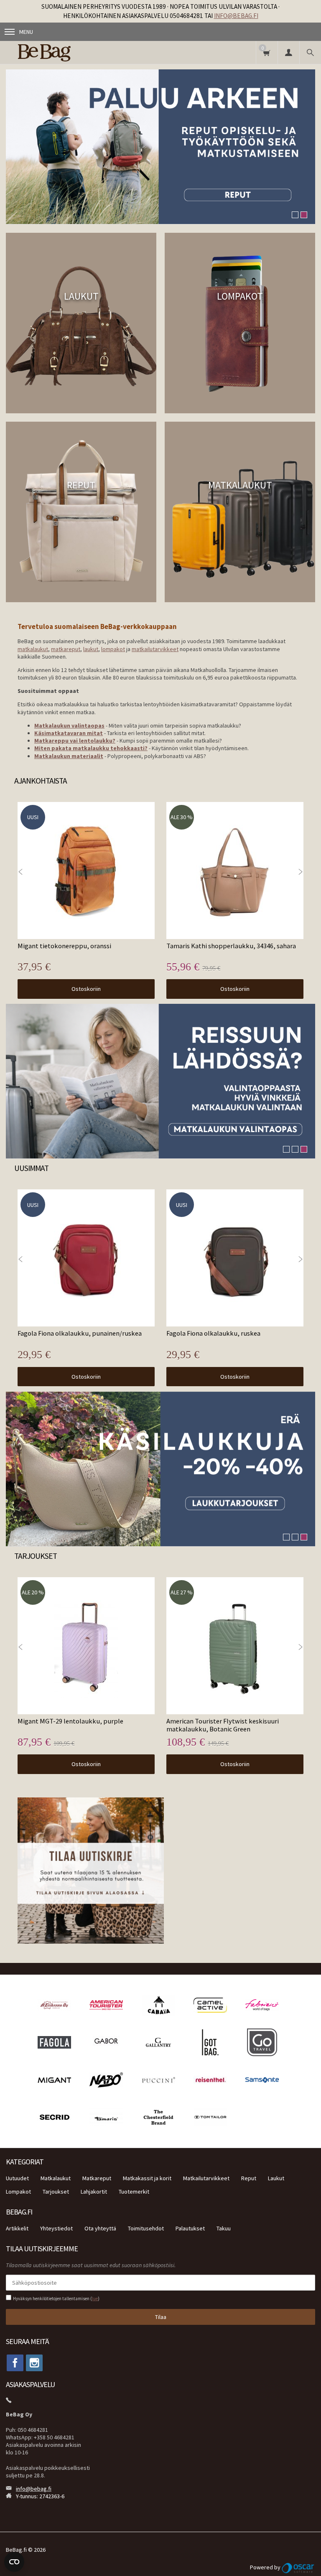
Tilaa (161, 2317)
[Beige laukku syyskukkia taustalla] (160, 1469)
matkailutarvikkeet (155, 649)
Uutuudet (17, 2178)
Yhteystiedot (56, 2228)
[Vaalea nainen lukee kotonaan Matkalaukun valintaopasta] (160, 1081)
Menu (26, 32)
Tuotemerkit (134, 2192)
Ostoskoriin (86, 989)
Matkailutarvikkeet (206, 2178)
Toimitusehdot (146, 2228)
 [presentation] (301, 872)
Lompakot (18, 2192)
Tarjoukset (56, 2192)
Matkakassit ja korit (147, 2178)
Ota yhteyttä (100, 2228)
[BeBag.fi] (70, 52)
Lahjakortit (94, 2192)
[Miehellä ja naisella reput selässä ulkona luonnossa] (160, 147)
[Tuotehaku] (310, 52)
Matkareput (97, 2178)
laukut (91, 649)
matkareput (66, 649)
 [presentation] (20, 872)
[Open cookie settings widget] (14, 2562)
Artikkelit (17, 2228)
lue (95, 2299)
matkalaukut (33, 649)
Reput (249, 2178)
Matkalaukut (56, 2178)
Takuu (224, 2228)
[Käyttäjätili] (288, 52)
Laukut (276, 2178)
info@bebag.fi (236, 16)
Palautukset (190, 2228)
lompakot (113, 649)
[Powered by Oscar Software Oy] (298, 2567)
